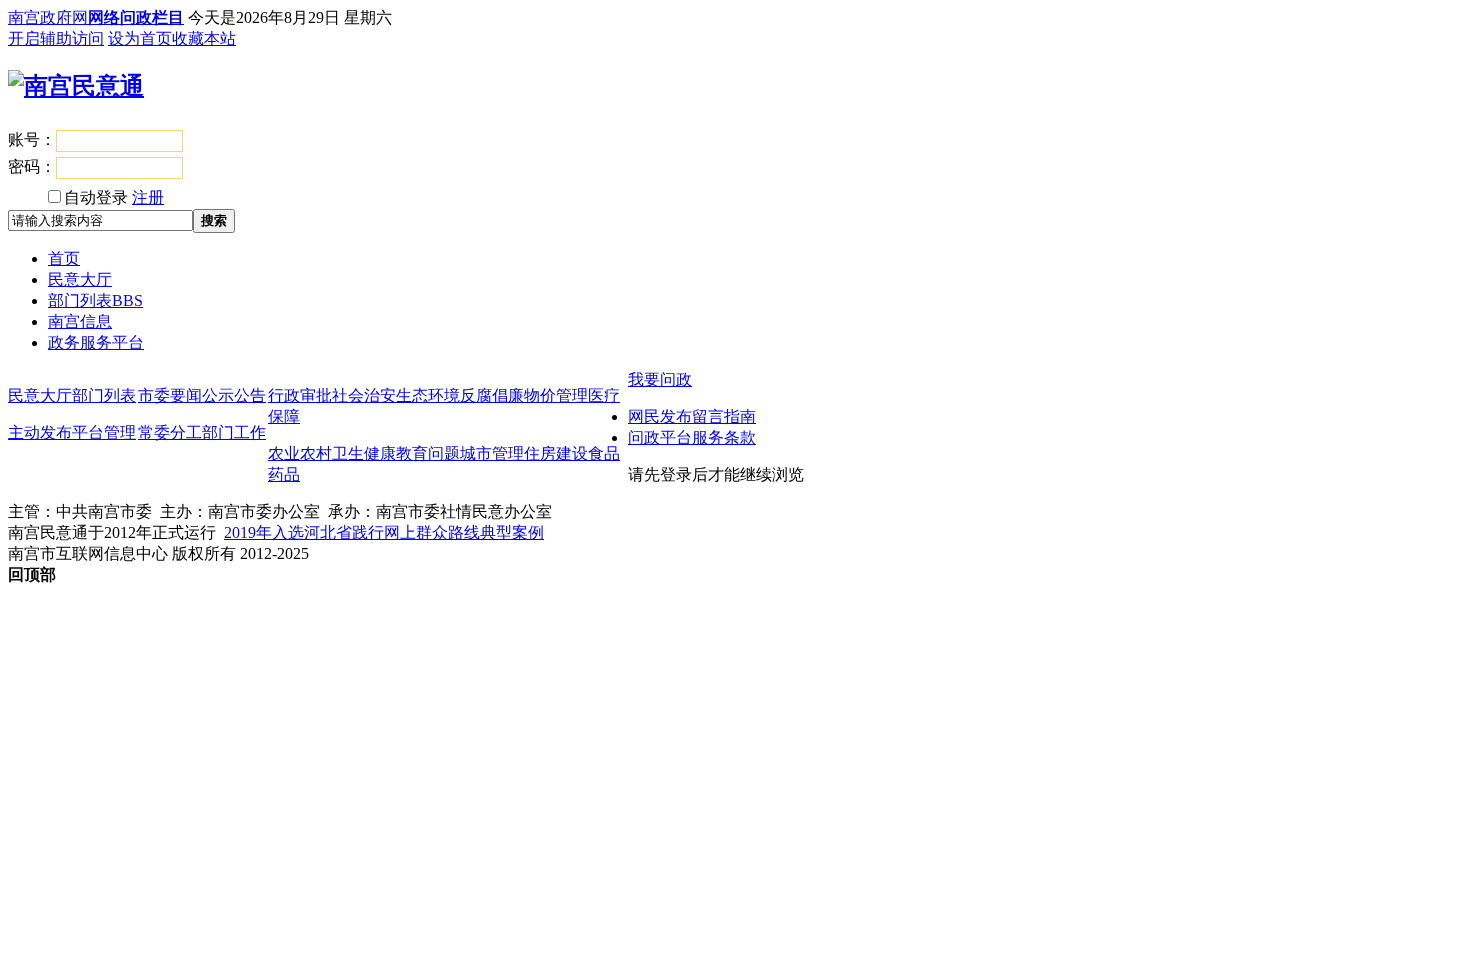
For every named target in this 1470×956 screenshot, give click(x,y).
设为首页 (140, 38)
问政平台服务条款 (692, 437)
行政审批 (300, 395)
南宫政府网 (48, 17)
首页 (64, 258)
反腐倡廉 (492, 395)
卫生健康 (364, 453)
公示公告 (234, 395)
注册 (148, 197)
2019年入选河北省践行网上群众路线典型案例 (384, 532)
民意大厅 (80, 279)
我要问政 (660, 379)
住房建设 (556, 453)
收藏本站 (204, 38)
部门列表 (95, 300)
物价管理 (556, 395)
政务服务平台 (96, 342)
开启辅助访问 (56, 38)
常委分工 (170, 432)
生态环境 (428, 395)
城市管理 (492, 453)
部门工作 (234, 432)
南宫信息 (80, 321)
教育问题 (428, 453)
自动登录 (96, 197)
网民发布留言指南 (692, 416)
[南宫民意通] (76, 86)
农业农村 (300, 453)
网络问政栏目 (136, 17)
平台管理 (104, 432)
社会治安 (364, 395)
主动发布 (40, 432)
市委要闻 (170, 395)
